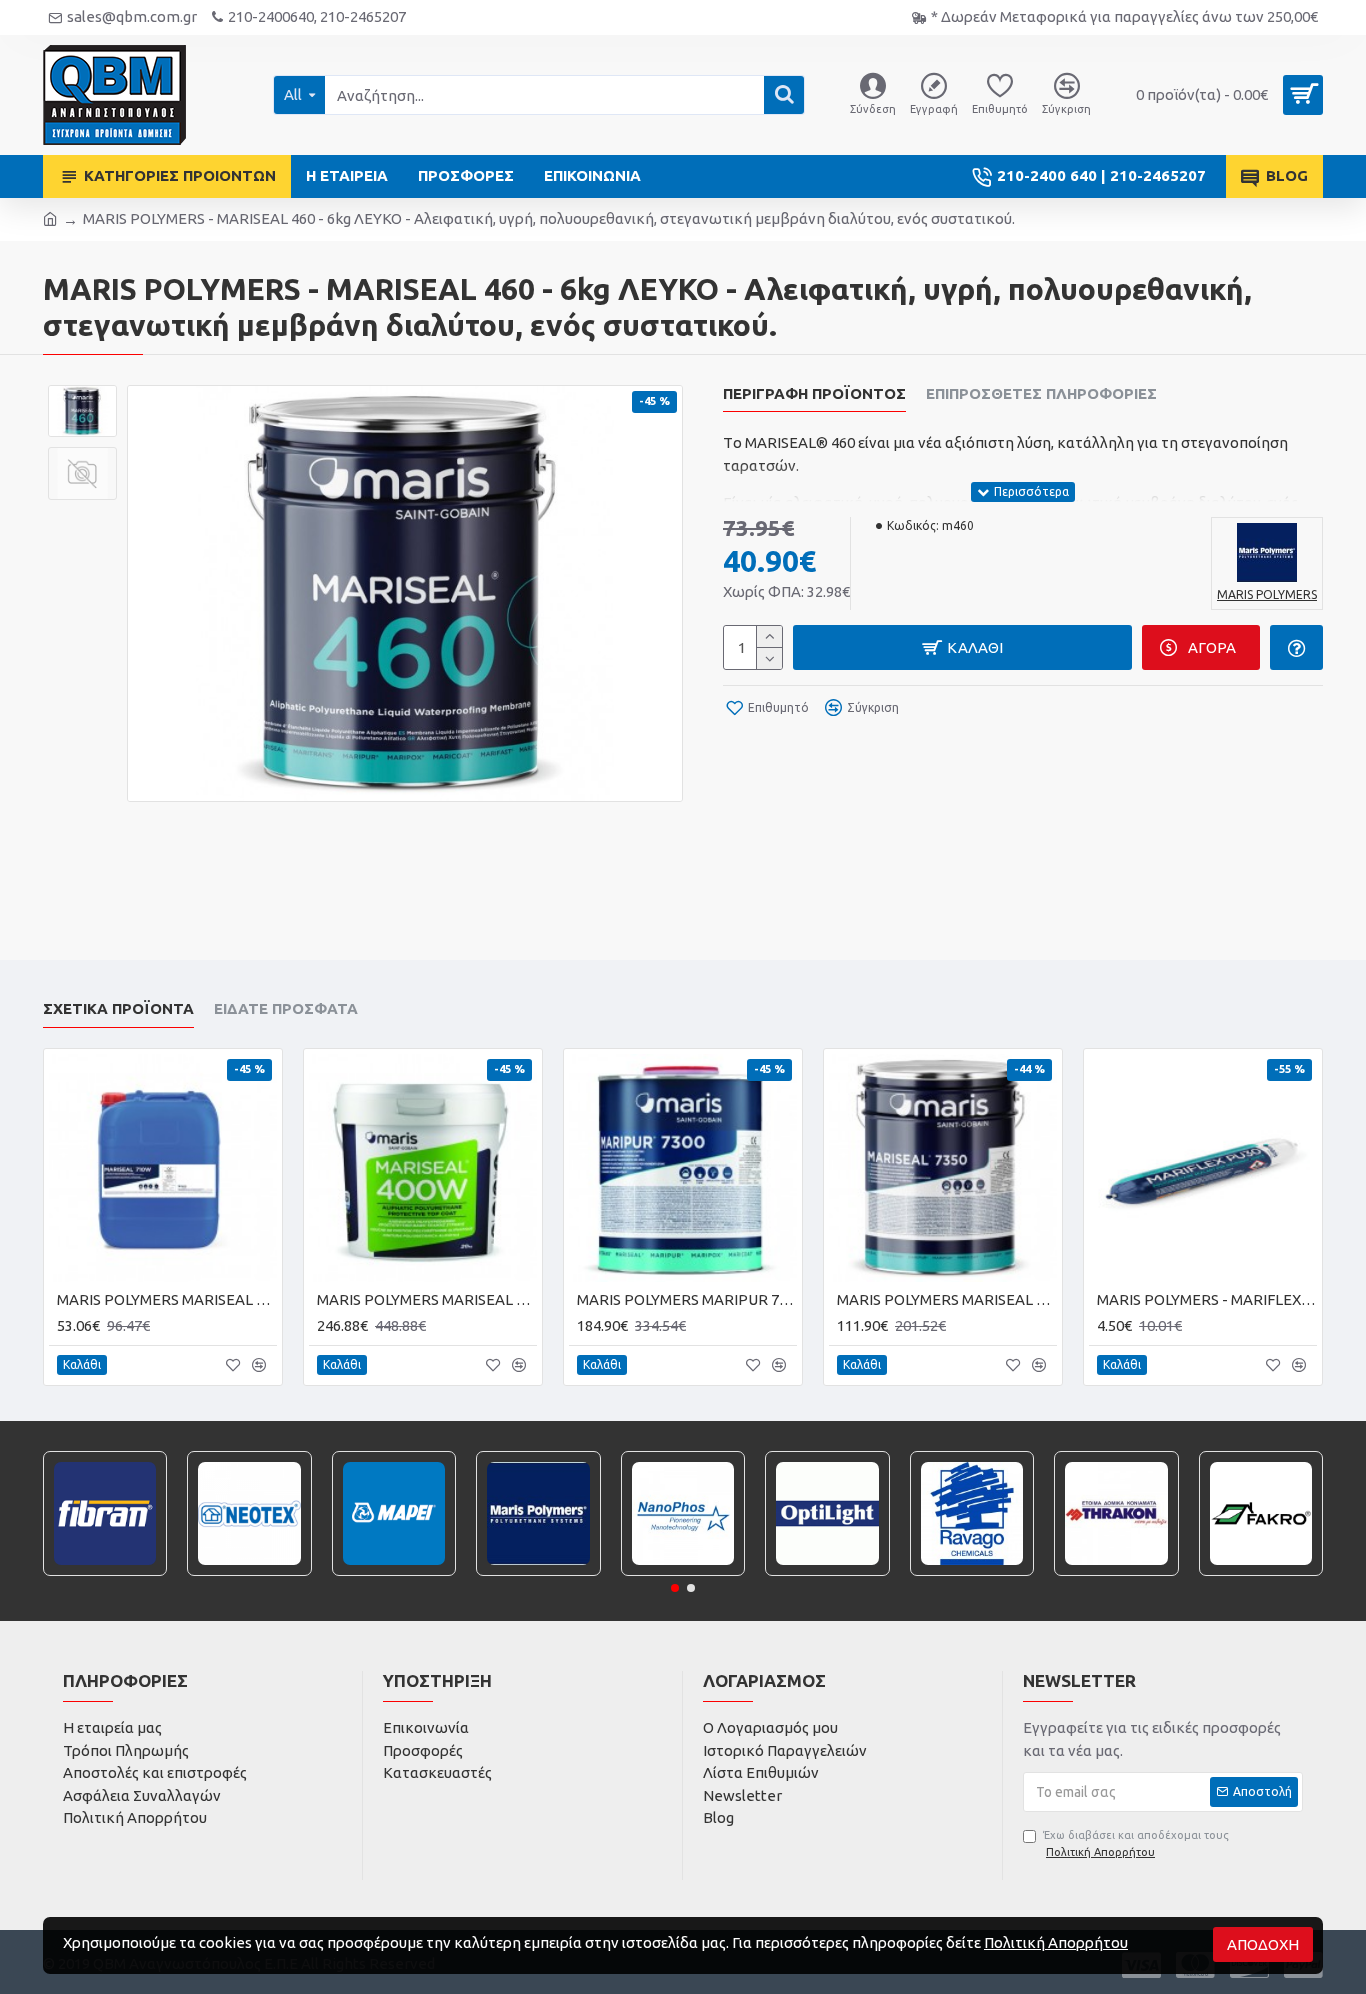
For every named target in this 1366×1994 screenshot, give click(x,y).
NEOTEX (250, 1573)
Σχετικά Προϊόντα (118, 1008)
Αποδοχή (1263, 1944)
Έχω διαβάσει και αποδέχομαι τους (1136, 1843)
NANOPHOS (682, 1573)
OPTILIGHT (827, 1573)
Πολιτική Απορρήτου (1056, 1942)
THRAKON (1116, 1573)
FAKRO (1260, 1573)
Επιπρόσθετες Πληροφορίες (1041, 393)
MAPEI (394, 1573)
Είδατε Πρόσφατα (286, 1008)
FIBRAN (105, 1573)
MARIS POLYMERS (539, 1573)
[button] (675, 1588)
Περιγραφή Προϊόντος (814, 393)
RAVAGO (972, 1573)
